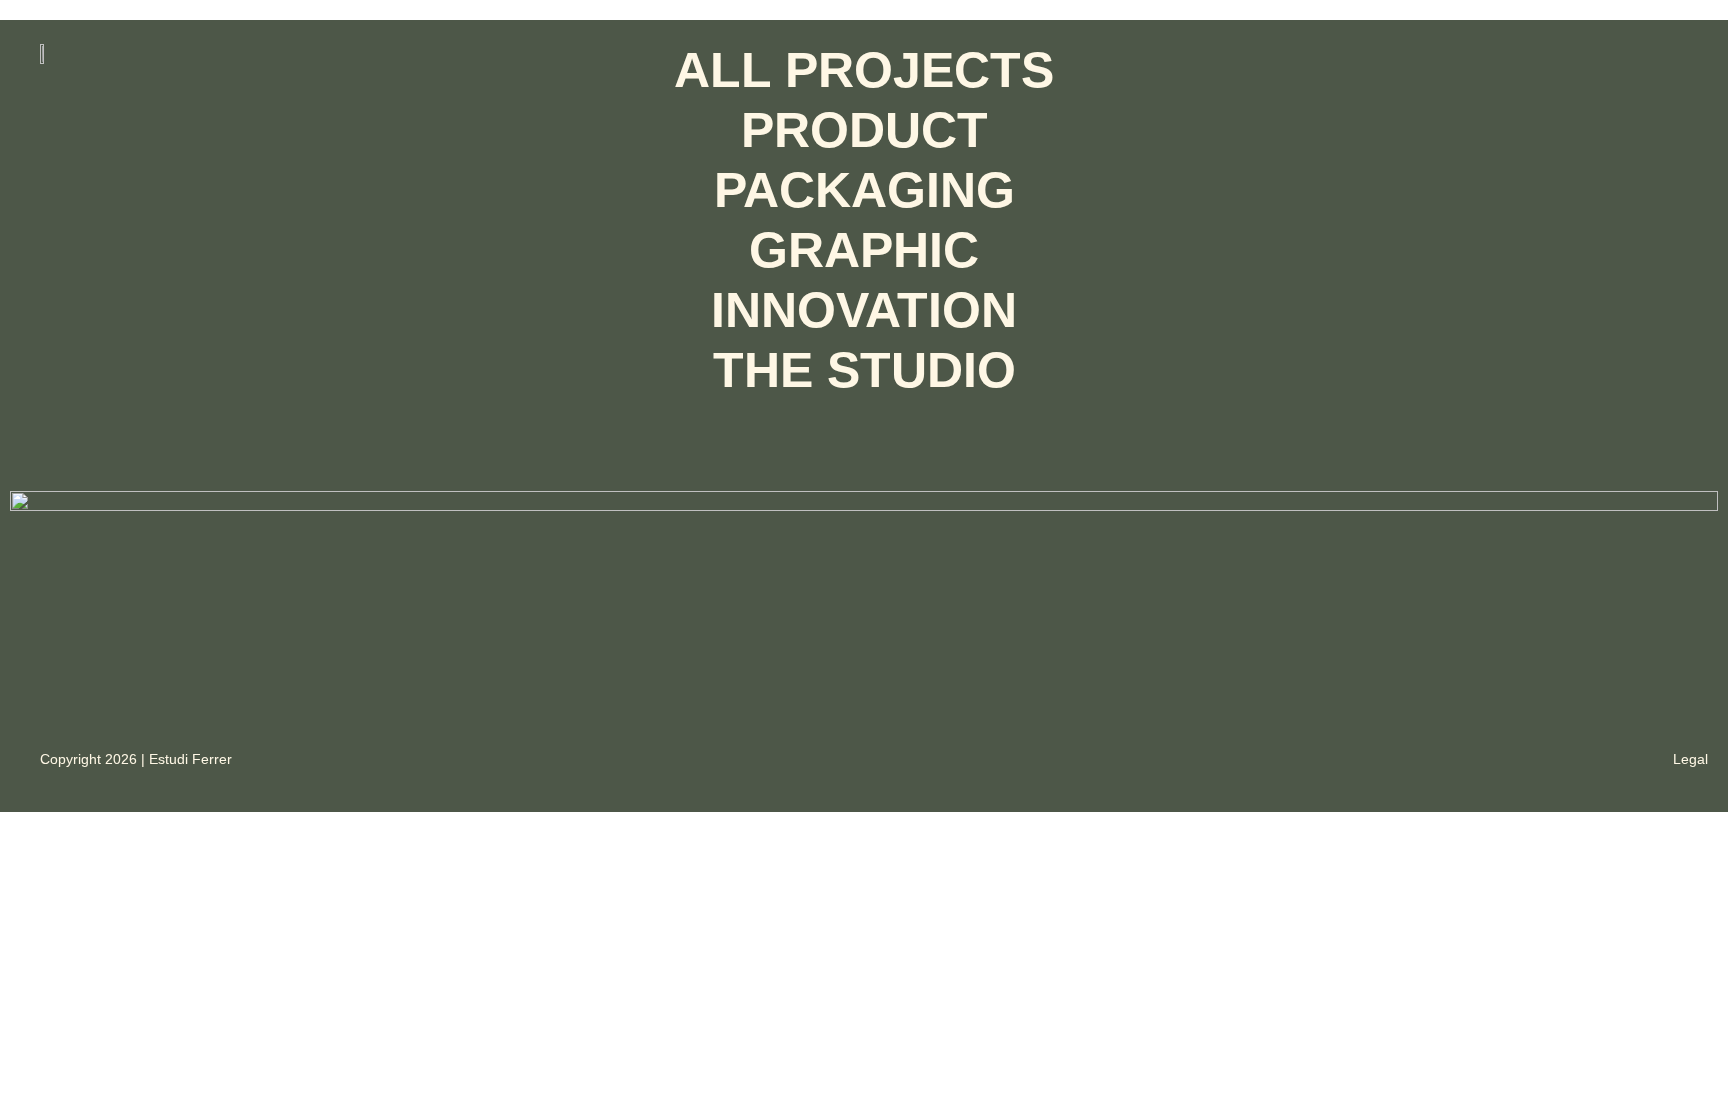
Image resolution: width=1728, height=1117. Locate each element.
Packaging (864, 190)
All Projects (864, 70)
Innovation (864, 310)
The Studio (864, 370)
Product (864, 130)
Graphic (864, 250)
